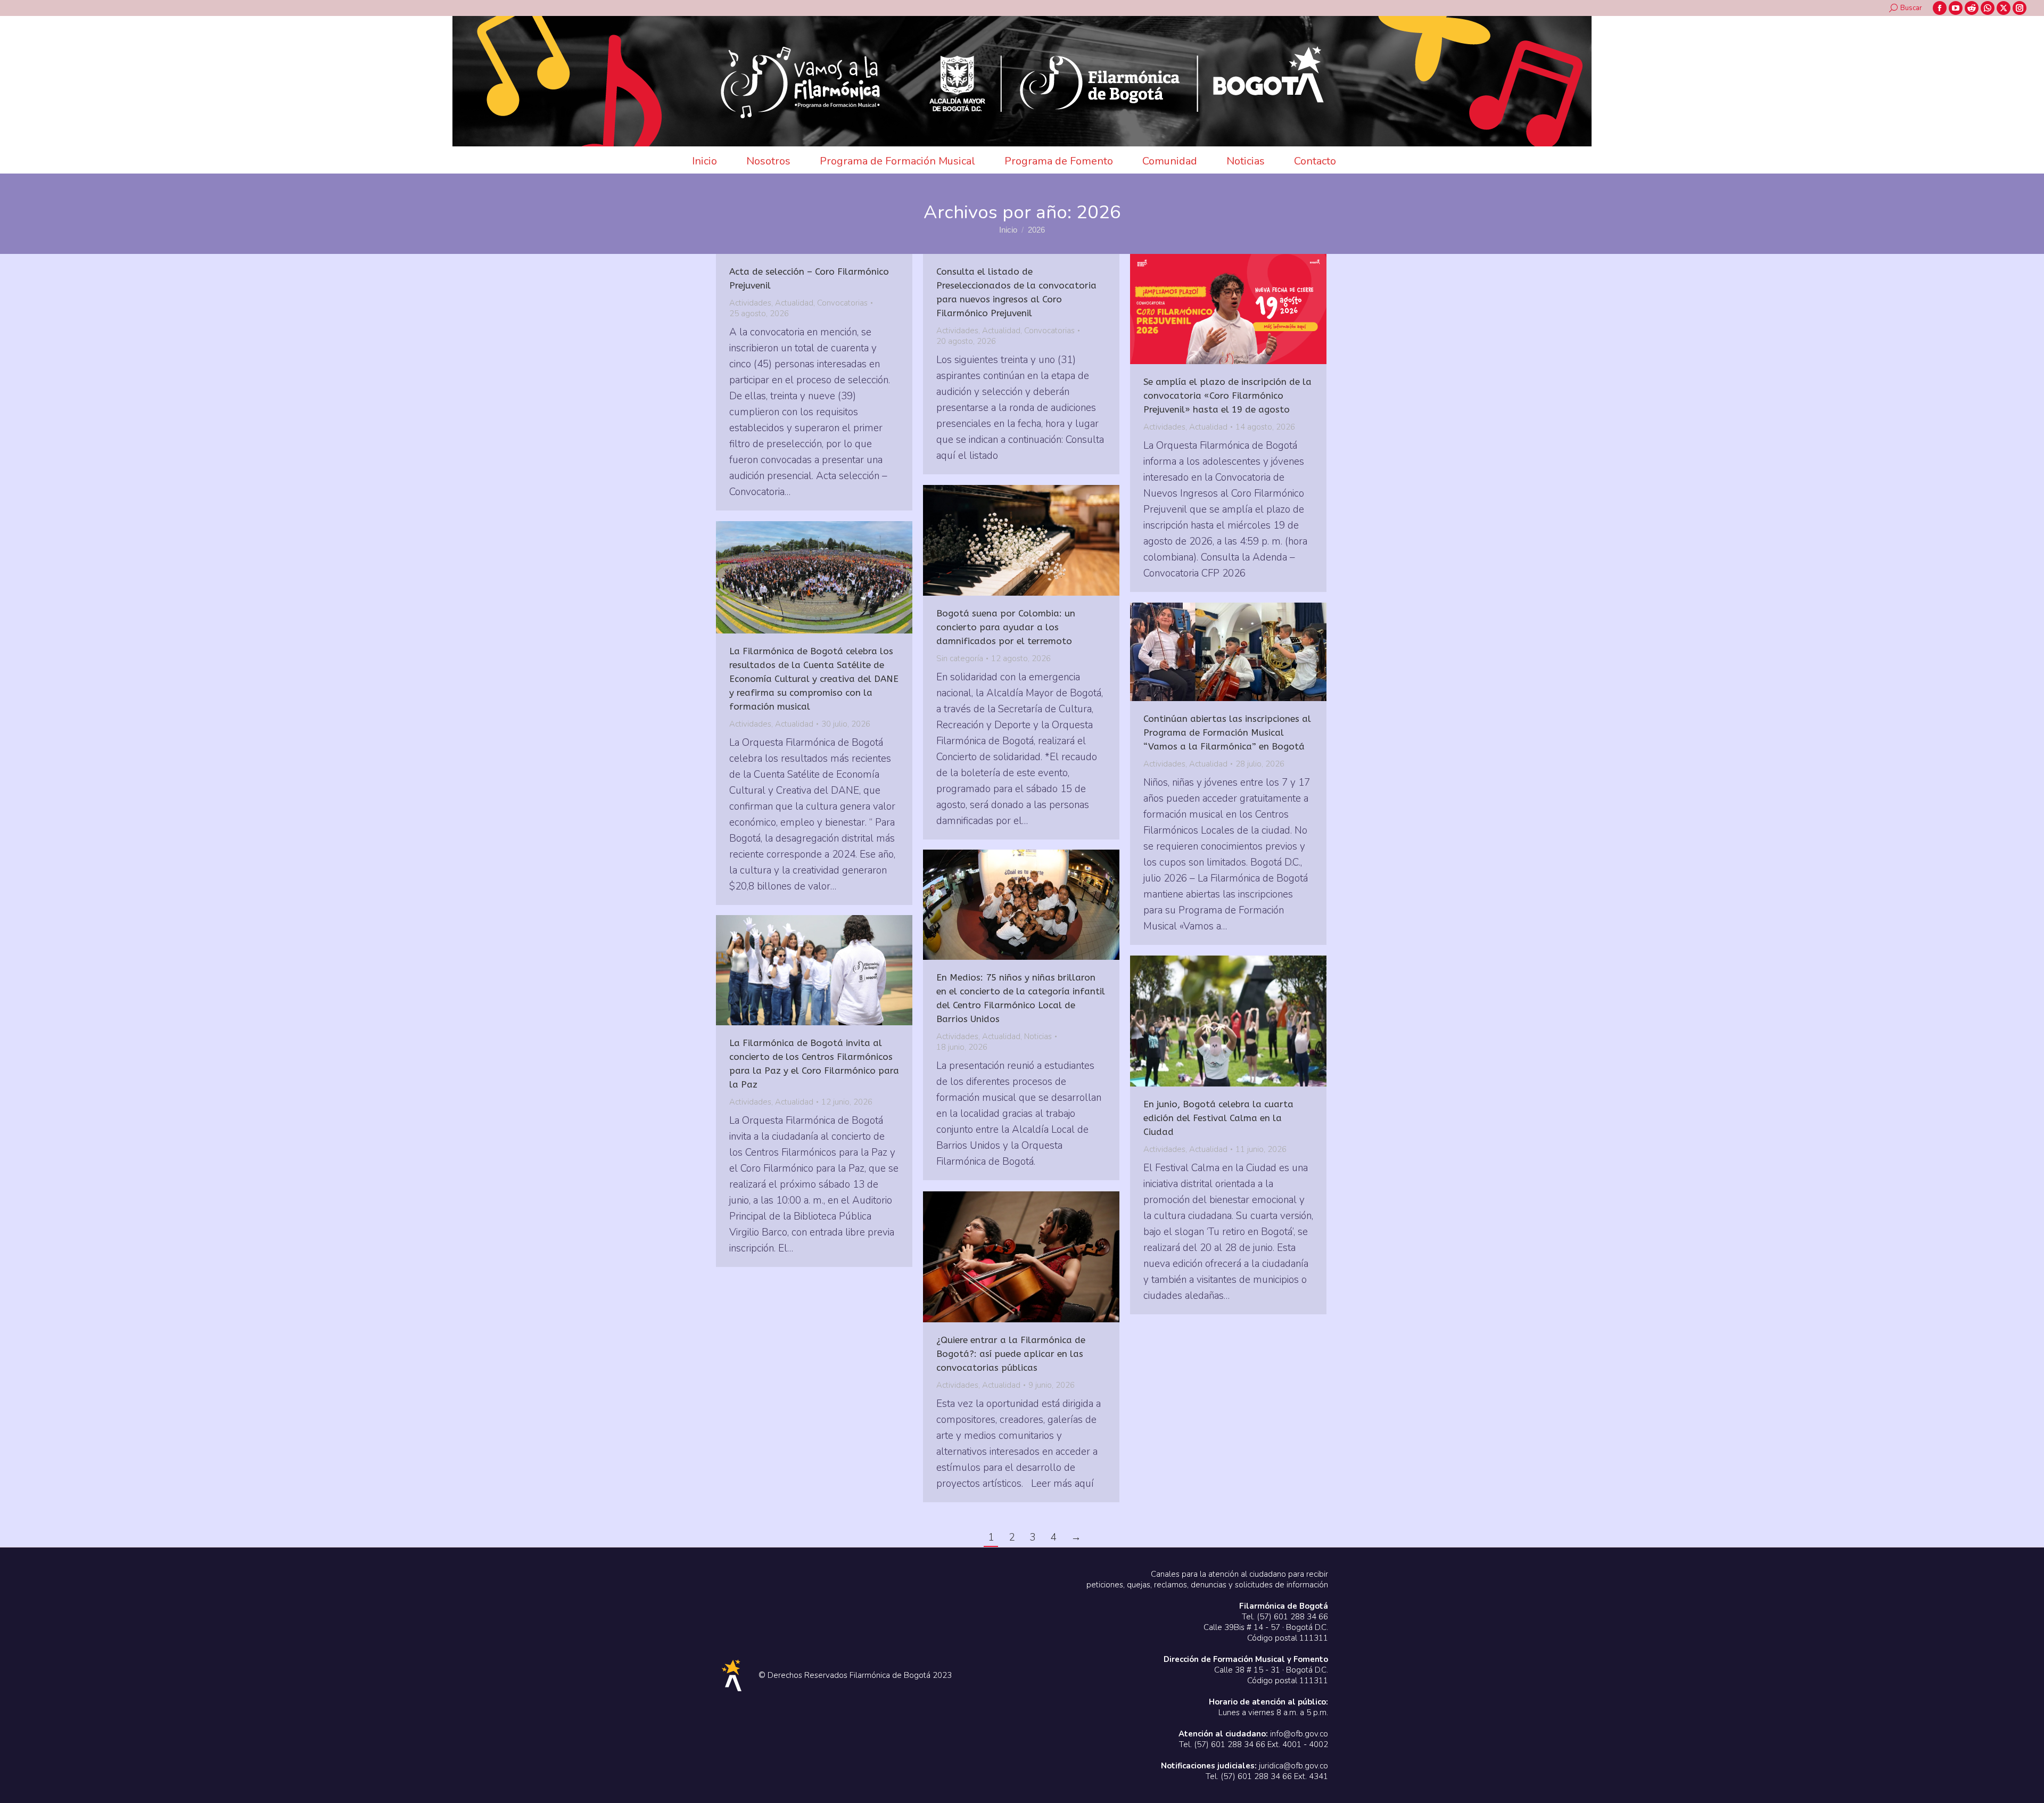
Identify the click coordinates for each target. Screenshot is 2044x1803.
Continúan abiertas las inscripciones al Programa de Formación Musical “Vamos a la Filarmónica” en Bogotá (1227, 732)
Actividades (750, 303)
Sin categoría (960, 658)
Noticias (1038, 1036)
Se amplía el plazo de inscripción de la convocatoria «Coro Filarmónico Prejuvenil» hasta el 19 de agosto (1227, 396)
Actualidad (794, 303)
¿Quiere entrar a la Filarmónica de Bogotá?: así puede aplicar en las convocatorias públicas (1011, 1354)
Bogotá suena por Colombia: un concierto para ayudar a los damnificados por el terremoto (1006, 627)
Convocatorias (842, 303)
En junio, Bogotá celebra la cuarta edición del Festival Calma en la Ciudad (1218, 1118)
